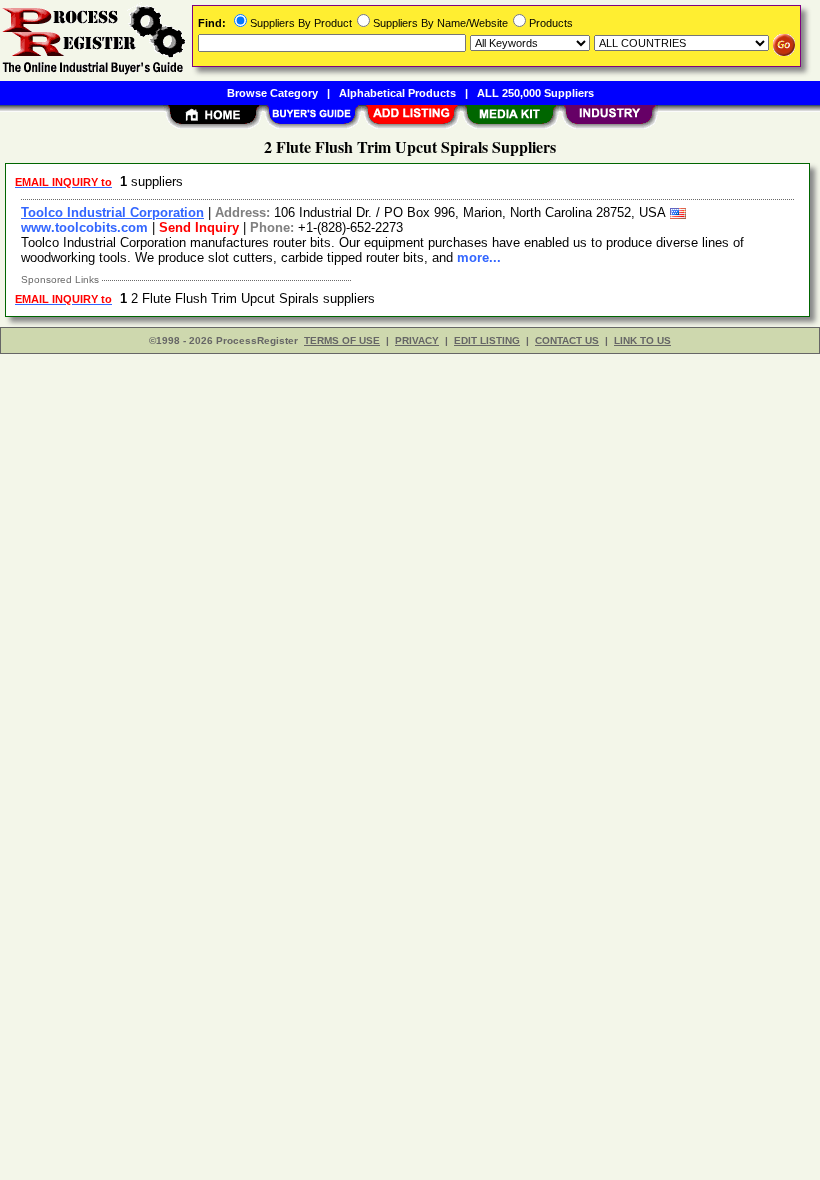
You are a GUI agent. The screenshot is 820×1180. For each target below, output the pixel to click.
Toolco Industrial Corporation (112, 212)
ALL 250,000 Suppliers (535, 93)
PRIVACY (417, 340)
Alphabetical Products (397, 93)
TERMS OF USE (342, 340)
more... (479, 257)
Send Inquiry (199, 227)
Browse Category (272, 93)
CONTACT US (567, 340)
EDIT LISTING (487, 340)
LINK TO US (642, 340)
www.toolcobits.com (84, 227)
